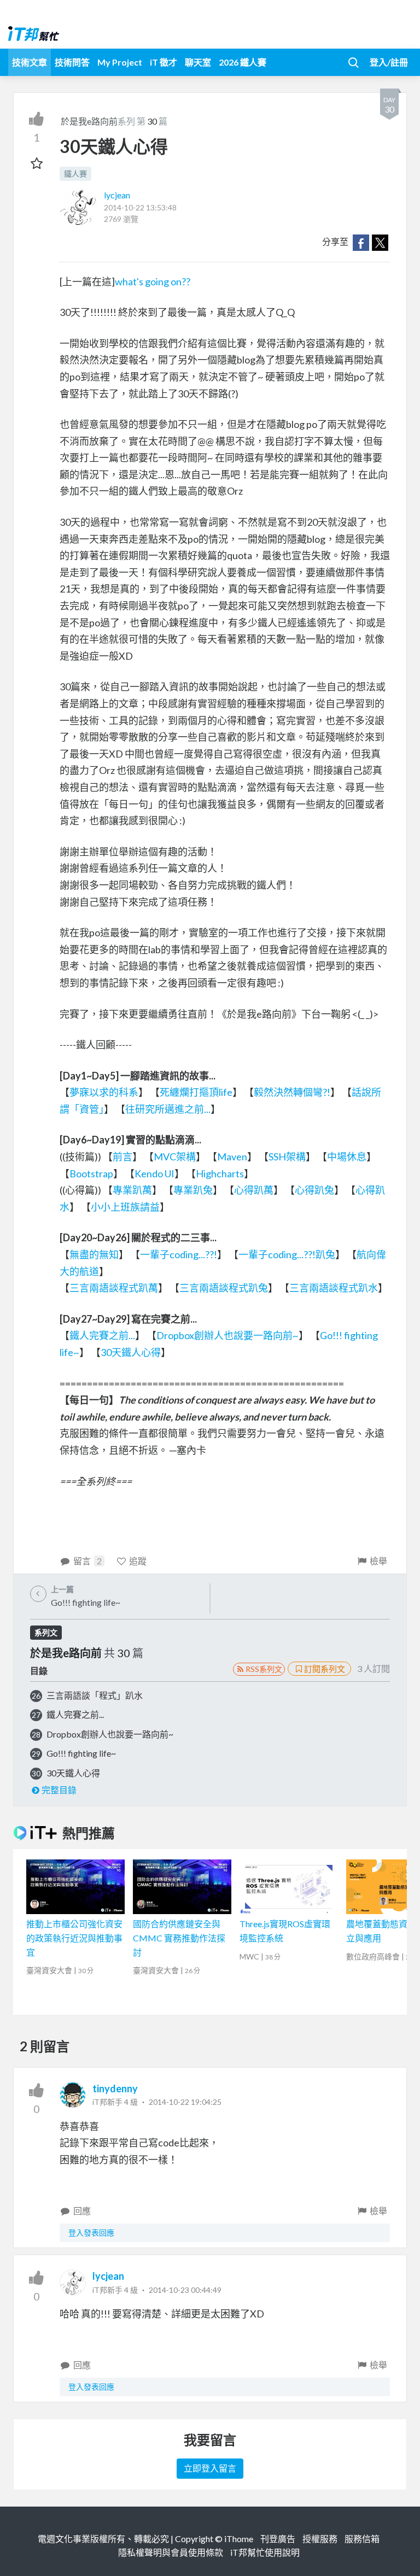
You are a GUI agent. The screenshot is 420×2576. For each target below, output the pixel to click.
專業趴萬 (132, 1190)
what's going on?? (153, 281)
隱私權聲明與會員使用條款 (171, 2552)
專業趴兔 (193, 1190)
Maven (232, 1157)
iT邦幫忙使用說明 (265, 2552)
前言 (122, 1157)
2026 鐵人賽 (243, 62)
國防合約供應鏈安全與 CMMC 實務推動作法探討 (179, 1938)
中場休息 (347, 1157)
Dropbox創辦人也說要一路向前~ (227, 1335)
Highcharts (220, 1173)
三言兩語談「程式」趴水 (95, 1695)
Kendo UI (154, 1173)
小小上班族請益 (125, 1207)
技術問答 (72, 62)
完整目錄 (59, 1790)
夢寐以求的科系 (104, 1092)
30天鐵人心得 (131, 1352)
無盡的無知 (94, 1254)
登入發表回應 (91, 2232)
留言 (87, 1561)
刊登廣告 (278, 2539)
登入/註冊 (389, 62)
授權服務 (320, 2539)
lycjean (117, 195)
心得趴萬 (254, 1190)
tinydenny (115, 2088)
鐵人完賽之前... (102, 1335)
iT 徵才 (164, 62)
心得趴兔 (314, 1190)
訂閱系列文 (325, 1669)
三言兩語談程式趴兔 (224, 1288)
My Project (120, 62)
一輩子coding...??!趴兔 (287, 1254)
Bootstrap (91, 1173)
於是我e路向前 (89, 121)
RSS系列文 (264, 1669)
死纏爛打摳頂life (196, 1092)
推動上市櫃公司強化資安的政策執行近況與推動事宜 (74, 1938)
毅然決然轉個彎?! (292, 1092)
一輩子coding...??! (179, 1254)
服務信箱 (362, 2539)
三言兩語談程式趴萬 (114, 1288)
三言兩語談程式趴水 (334, 1288)
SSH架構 (287, 1157)
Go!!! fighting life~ (81, 1753)
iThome (239, 2539)
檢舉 (378, 1561)
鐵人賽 (75, 174)
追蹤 (138, 1561)
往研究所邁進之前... (168, 1109)
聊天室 (198, 62)
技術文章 (30, 62)
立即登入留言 (210, 2468)
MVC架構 (175, 1157)
